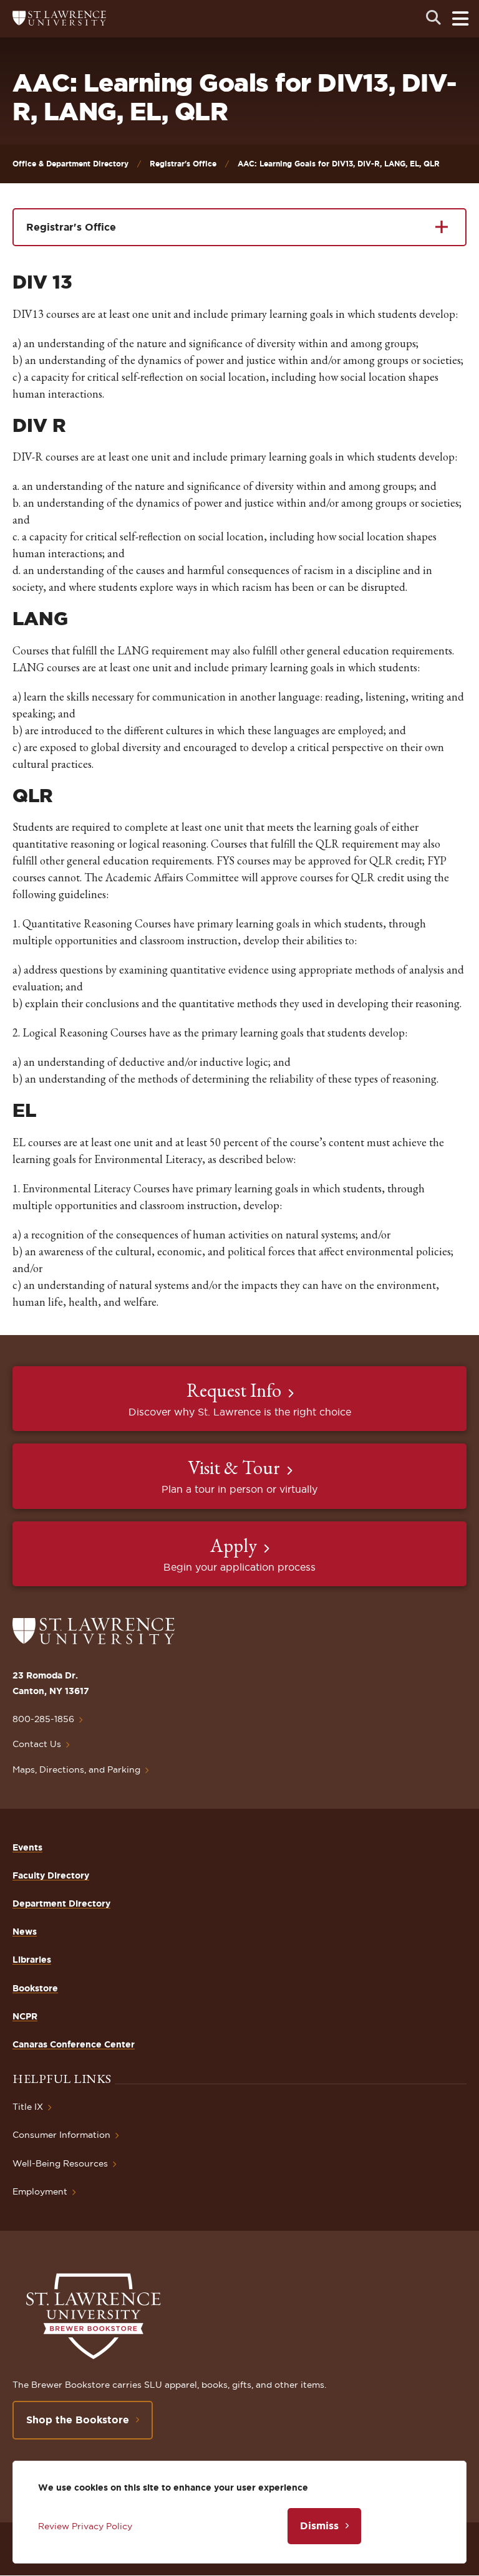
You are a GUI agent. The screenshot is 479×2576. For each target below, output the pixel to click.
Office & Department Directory (70, 164)
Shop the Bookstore (78, 2420)
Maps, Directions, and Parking (76, 1769)
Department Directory (61, 1903)
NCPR (25, 2016)
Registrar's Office (183, 164)
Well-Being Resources (60, 2163)
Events (27, 1847)
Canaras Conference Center (74, 2044)
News (25, 1932)
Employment (40, 2191)
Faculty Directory (51, 1875)
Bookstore (35, 1988)
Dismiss (319, 2526)
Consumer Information (61, 2135)
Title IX (28, 2107)
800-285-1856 (43, 1719)
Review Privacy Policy (85, 2526)
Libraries (32, 1960)
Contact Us (37, 1744)
